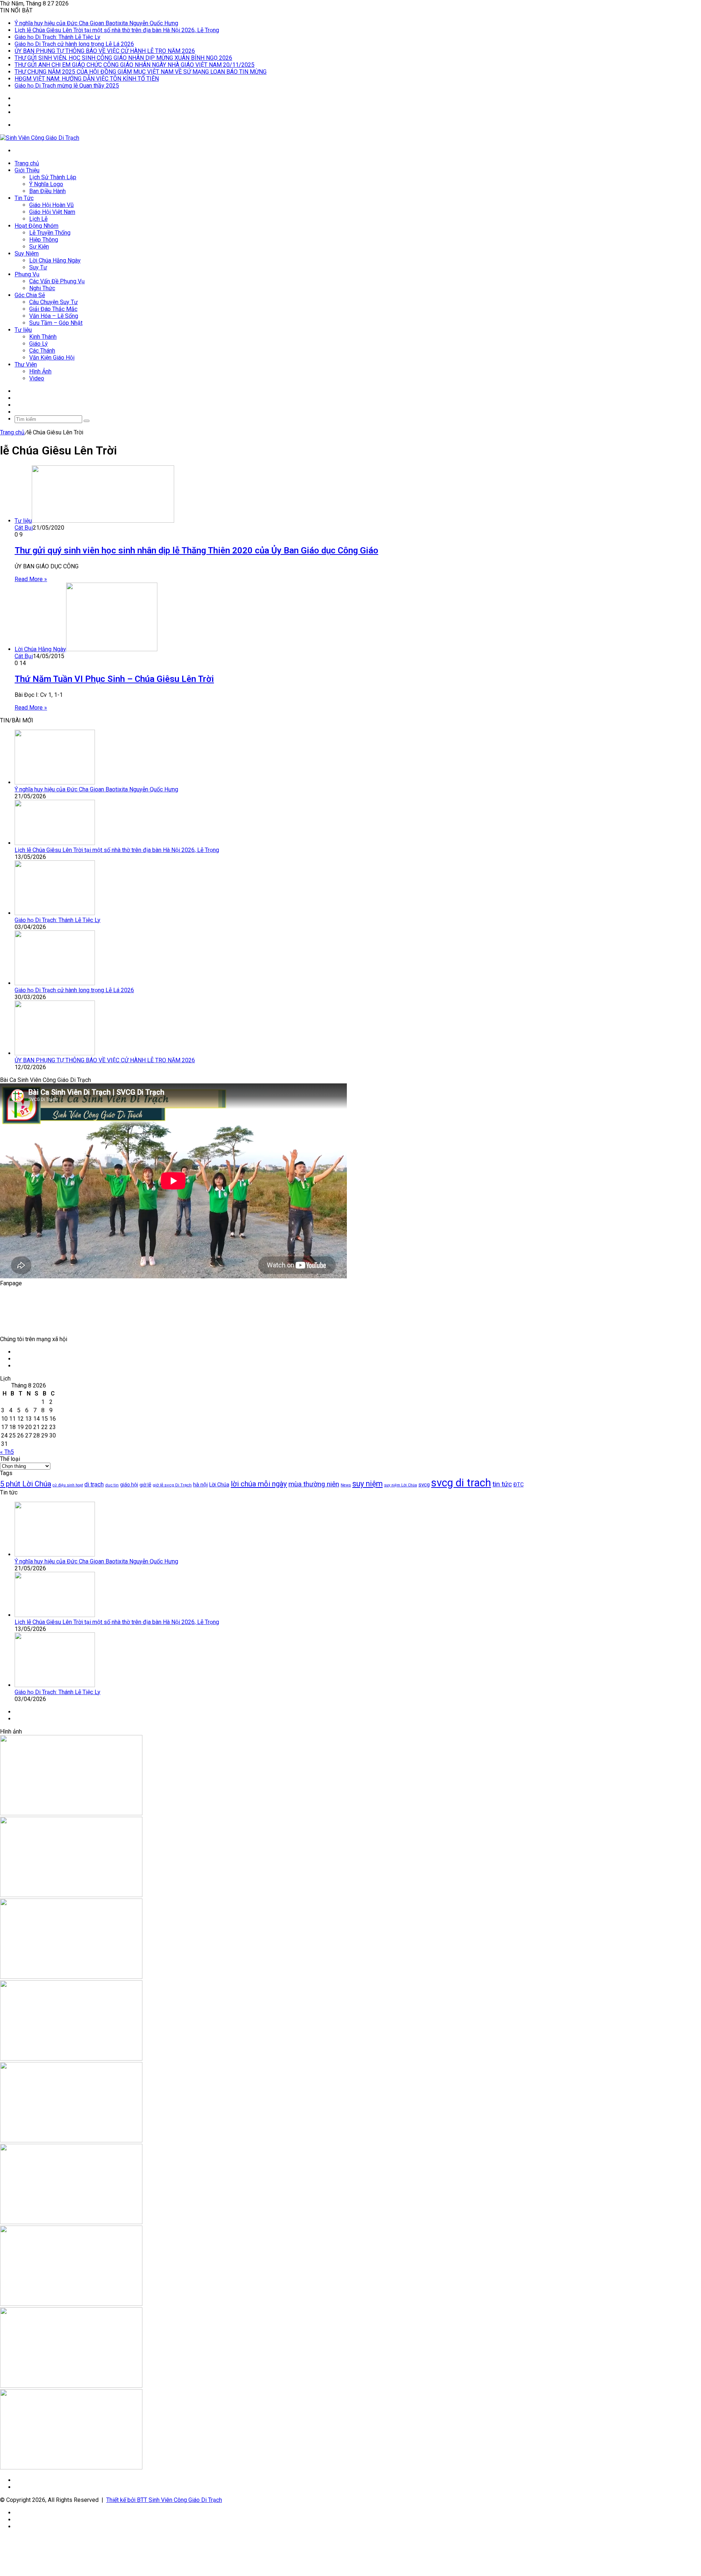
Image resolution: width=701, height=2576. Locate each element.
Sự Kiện (39, 247)
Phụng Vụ (27, 274)
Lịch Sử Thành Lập (53, 177)
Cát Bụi (24, 528)
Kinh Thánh (43, 337)
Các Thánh (42, 351)
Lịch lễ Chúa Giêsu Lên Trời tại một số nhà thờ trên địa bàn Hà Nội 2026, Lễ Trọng (117, 30)
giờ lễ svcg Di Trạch (172, 1485)
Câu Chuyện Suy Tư (53, 302)
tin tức (502, 1484)
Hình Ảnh (40, 371)
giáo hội (129, 1485)
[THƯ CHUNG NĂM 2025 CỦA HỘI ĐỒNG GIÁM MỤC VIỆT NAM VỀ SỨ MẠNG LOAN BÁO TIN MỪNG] (71, 2386)
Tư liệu (23, 330)
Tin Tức (24, 198)
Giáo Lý (39, 344)
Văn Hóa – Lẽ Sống (54, 316)
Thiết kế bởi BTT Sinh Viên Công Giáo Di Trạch (164, 2500)
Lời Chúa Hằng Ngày (55, 260)
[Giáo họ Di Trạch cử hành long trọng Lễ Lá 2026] (55, 983)
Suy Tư (38, 267)
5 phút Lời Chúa (26, 1484)
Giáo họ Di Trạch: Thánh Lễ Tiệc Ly (58, 37)
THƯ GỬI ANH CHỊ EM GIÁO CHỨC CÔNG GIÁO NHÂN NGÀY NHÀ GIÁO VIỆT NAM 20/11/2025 (135, 65)
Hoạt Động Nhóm (37, 226)
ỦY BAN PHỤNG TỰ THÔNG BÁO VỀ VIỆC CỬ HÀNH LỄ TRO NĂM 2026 (105, 51)
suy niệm (367, 1484)
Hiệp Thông (44, 240)
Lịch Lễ (38, 219)
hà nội (200, 1485)
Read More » (31, 579)
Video (37, 378)
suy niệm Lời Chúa (401, 1485)
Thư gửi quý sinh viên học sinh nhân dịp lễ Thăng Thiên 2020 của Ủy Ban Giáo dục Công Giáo (196, 550)
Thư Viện (26, 364)
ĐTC (518, 1485)
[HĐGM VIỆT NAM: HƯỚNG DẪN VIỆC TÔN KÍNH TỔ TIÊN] (71, 2467)
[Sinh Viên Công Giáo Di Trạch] (40, 138)
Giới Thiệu (27, 170)
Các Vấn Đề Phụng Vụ (57, 281)
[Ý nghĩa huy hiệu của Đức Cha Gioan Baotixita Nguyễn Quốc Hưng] (55, 782)
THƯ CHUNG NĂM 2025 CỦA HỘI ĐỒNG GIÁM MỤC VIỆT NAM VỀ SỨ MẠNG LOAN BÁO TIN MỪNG (141, 72)
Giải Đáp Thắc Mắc (53, 309)
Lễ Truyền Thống (50, 233)
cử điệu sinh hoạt (68, 1485)
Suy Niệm (27, 254)
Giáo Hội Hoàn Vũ (51, 205)
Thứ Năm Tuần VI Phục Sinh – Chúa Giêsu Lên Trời (114, 679)
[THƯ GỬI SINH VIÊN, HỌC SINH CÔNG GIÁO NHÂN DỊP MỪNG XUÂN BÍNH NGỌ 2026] (71, 2222)
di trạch (94, 1484)
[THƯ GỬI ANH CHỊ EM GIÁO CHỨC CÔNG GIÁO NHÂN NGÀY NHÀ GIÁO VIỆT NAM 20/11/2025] (71, 2304)
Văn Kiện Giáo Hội (52, 358)
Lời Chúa (219, 1485)
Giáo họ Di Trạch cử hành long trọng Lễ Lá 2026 (74, 44)
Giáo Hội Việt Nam (52, 212)
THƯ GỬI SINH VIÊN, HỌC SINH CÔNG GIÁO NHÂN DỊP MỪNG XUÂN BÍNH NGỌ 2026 (123, 58)
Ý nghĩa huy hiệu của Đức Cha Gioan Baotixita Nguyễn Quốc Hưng (96, 23)
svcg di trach (461, 1483)
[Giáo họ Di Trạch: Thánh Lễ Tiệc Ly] (55, 913)
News (346, 1485)
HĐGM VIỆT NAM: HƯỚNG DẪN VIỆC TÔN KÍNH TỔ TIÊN (87, 79)
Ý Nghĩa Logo (46, 184)
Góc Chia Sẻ (30, 295)
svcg (424, 1485)
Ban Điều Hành (47, 191)
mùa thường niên (314, 1484)
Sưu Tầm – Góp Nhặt (56, 323)
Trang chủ (27, 163)
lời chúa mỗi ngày (259, 1484)
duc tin (112, 1485)
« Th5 (7, 1452)
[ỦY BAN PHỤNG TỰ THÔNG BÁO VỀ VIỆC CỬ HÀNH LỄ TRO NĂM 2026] (55, 1053)
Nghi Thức (42, 288)
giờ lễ (145, 1485)
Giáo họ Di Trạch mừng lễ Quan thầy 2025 (67, 86)
